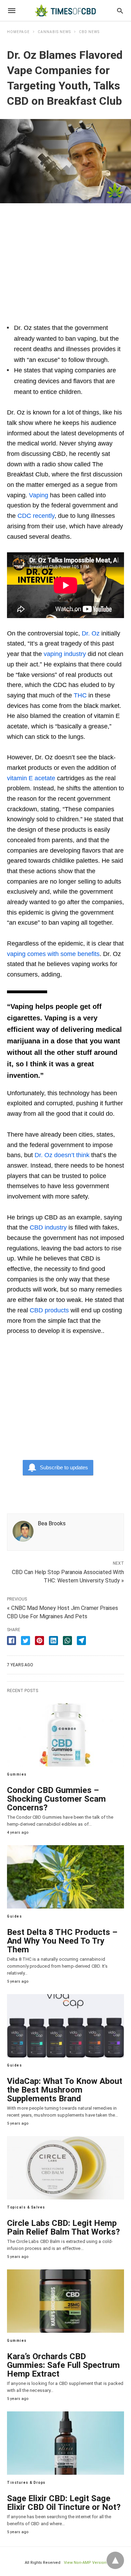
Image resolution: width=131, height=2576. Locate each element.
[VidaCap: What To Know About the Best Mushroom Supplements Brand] (65, 2026)
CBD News (89, 32)
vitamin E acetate (31, 778)
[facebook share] (12, 1641)
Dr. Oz (91, 633)
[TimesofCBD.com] (65, 10)
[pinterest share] (39, 1641)
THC (80, 695)
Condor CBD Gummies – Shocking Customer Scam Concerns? (56, 1799)
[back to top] (115, 2560)
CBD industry (48, 1227)
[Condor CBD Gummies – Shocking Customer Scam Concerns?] (65, 1735)
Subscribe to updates (64, 1467)
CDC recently (36, 516)
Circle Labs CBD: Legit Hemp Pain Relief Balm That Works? (63, 2227)
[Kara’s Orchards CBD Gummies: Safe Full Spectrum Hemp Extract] (65, 2301)
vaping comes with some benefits (53, 954)
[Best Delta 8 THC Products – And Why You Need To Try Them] (65, 1877)
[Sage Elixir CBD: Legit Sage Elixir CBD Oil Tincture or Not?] (65, 2443)
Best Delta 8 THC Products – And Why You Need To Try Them (62, 1941)
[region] (65, 259)
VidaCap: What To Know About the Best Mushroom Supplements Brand (65, 2090)
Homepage (18, 32)
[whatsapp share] (67, 1641)
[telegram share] (81, 1641)
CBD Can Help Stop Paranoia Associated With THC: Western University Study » (68, 1576)
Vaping (39, 495)
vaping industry (65, 654)
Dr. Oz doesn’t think (62, 1155)
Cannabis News (54, 32)
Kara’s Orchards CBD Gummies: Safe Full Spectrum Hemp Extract (63, 2365)
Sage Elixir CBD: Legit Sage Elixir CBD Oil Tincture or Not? (64, 2503)
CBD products (49, 1310)
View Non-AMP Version (85, 2563)
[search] (120, 11)
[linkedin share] (53, 1641)
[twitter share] (26, 1641)
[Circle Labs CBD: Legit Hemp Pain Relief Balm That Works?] (65, 2168)
